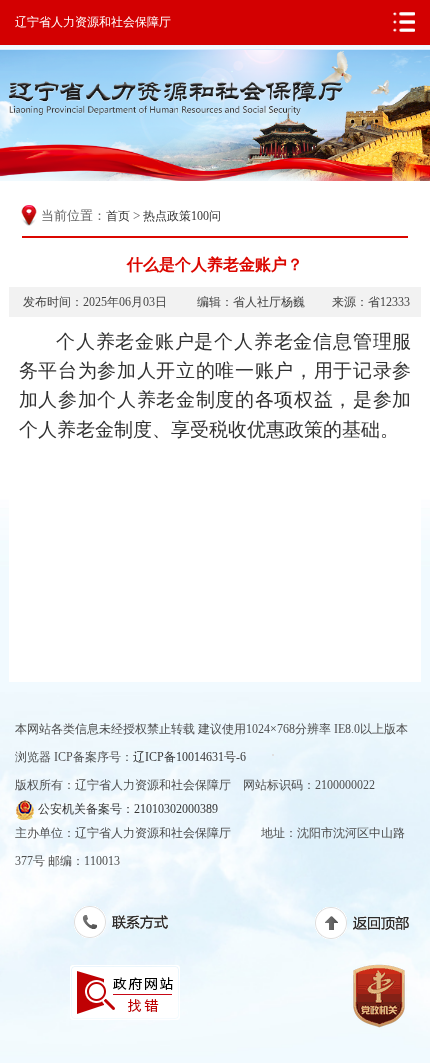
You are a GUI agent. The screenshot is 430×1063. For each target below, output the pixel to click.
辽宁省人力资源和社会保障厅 (93, 22)
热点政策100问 (182, 216)
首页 (118, 216)
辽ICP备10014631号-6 (189, 757)
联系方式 (131, 926)
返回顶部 (372, 927)
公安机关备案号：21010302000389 (126, 809)
